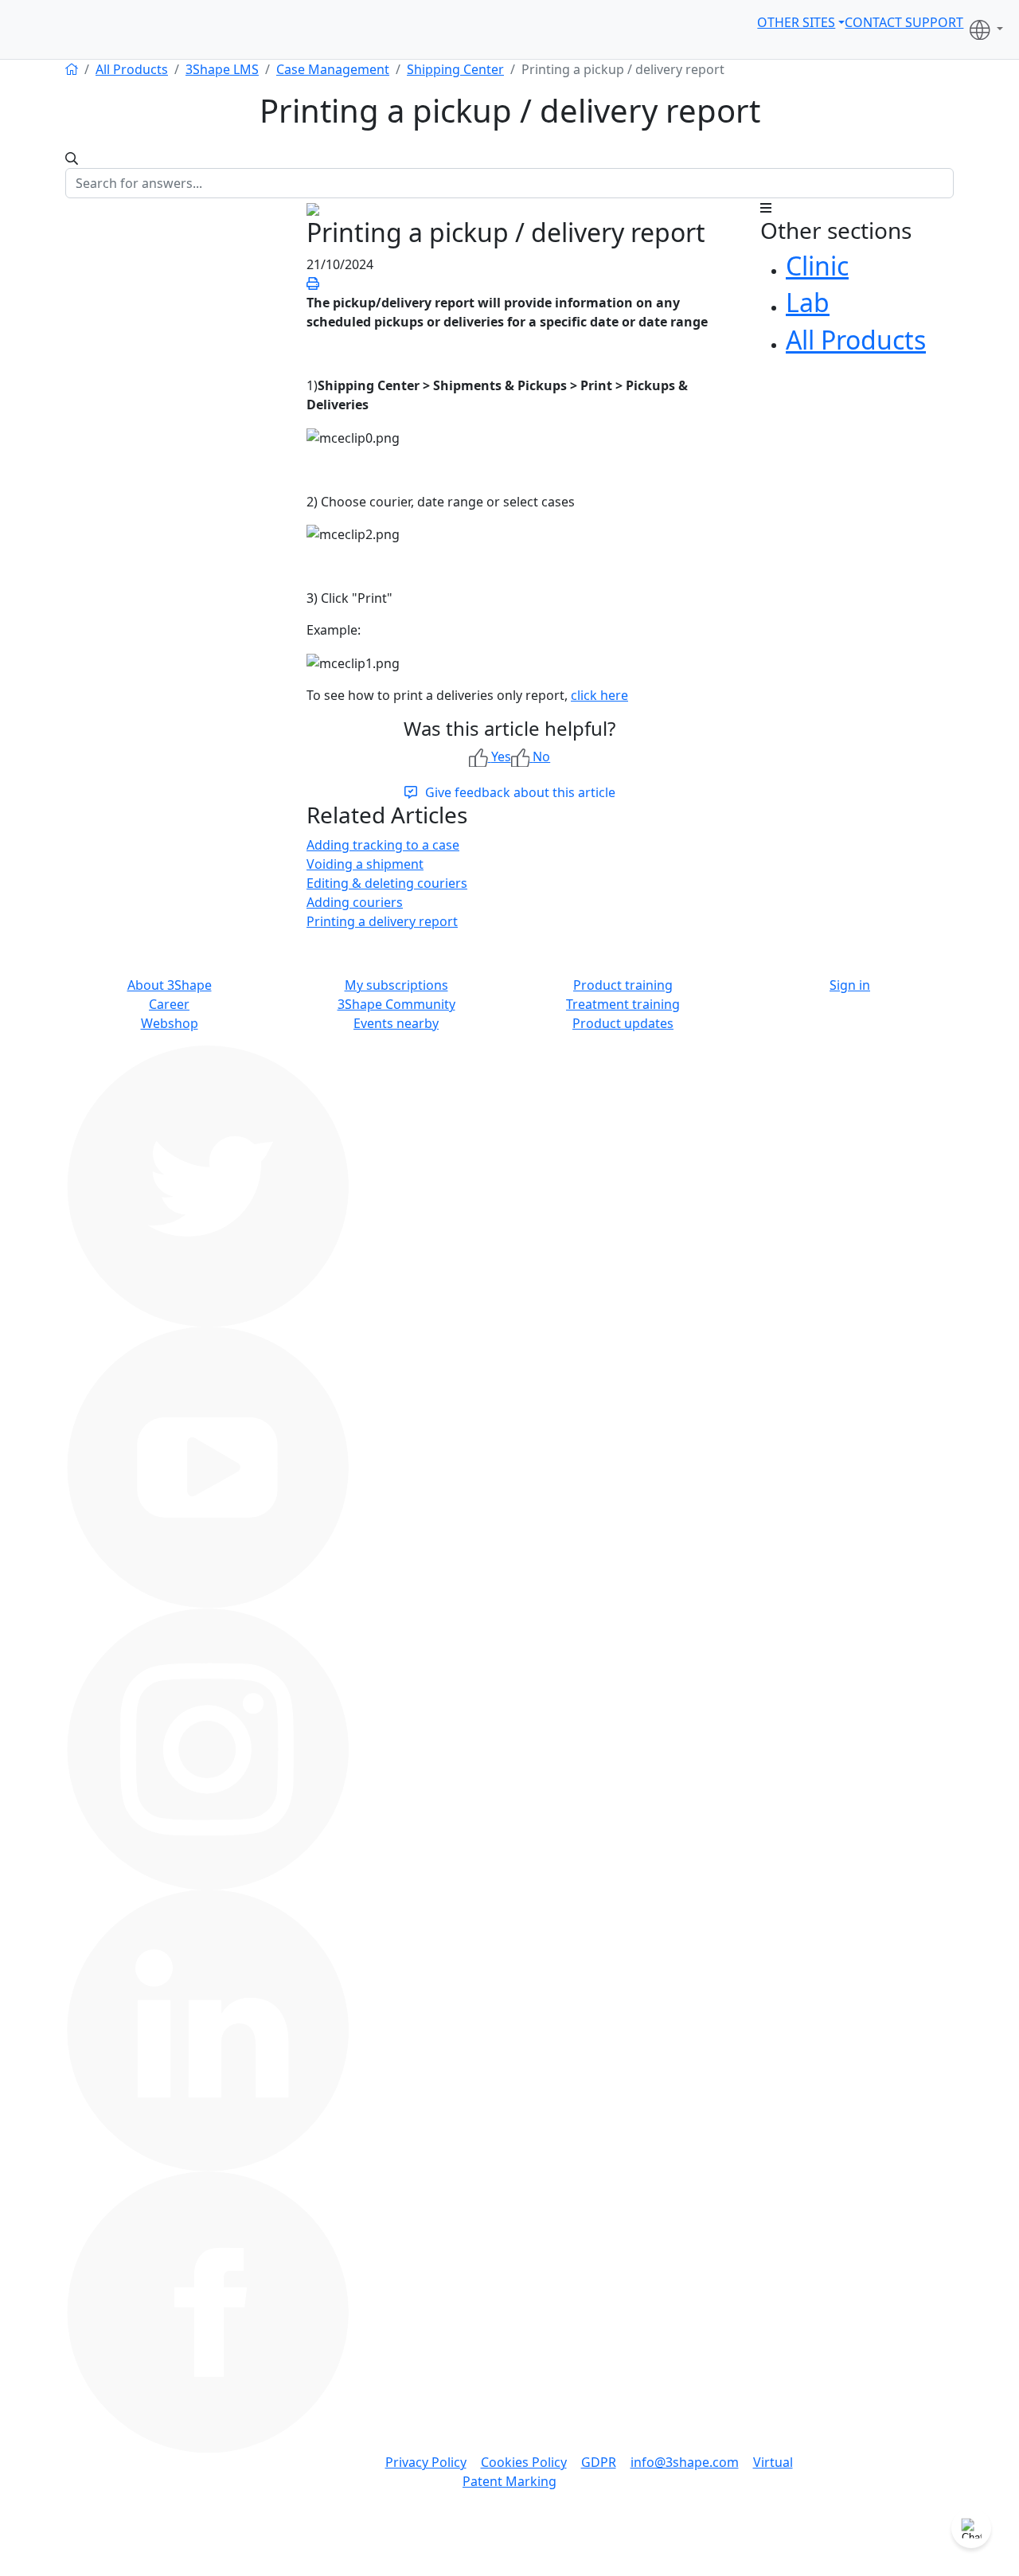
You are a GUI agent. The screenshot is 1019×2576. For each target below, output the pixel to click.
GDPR (599, 2462)
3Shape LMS (222, 69)
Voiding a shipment (365, 864)
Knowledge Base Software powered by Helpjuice (509, 2565)
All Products (132, 69)
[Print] (313, 283)
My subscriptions (396, 985)
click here (599, 695)
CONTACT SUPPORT (904, 22)
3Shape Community (396, 1004)
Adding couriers (355, 902)
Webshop (170, 1023)
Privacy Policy (426, 2462)
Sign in (850, 985)
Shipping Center (455, 69)
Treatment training (623, 1004)
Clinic (817, 266)
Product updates (623, 1023)
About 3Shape (170, 985)
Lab (808, 302)
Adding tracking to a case (383, 845)
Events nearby (396, 1023)
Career (169, 1004)
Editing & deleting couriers (387, 883)
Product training (623, 985)
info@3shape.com (685, 2462)
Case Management (333, 69)
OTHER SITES (796, 22)
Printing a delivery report (382, 921)
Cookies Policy (524, 2462)
